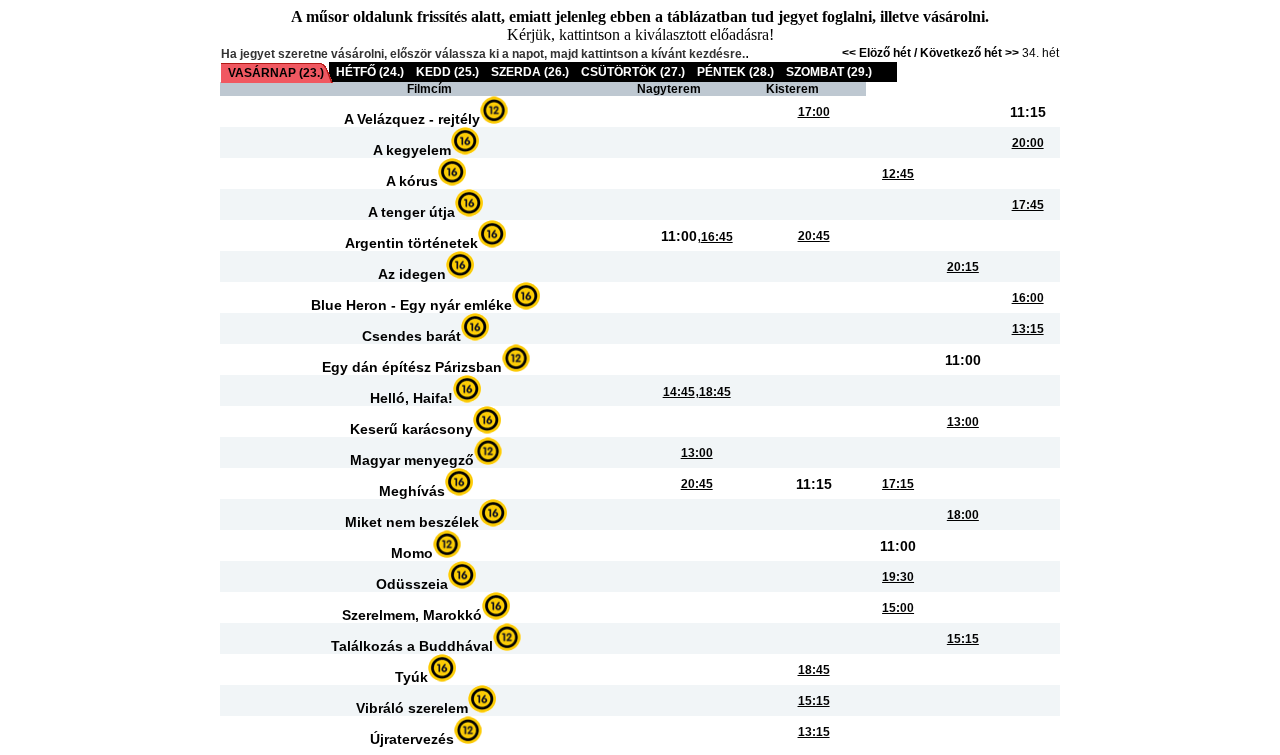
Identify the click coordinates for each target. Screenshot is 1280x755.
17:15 (898, 484)
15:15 (963, 639)
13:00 (963, 422)
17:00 (814, 112)
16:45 (717, 237)
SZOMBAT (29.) (829, 72)
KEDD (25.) (447, 72)
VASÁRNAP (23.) (276, 73)
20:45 (814, 236)
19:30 (898, 577)
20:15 (963, 267)
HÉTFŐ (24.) (370, 72)
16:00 (1028, 298)
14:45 (679, 392)
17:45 (1028, 205)
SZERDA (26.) (530, 72)
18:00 (963, 515)
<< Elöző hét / (881, 53)
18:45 (715, 392)
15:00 (898, 608)
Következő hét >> (969, 53)
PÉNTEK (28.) (735, 72)
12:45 (898, 174)
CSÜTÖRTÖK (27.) (633, 72)
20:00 (1028, 143)
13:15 (1028, 329)
